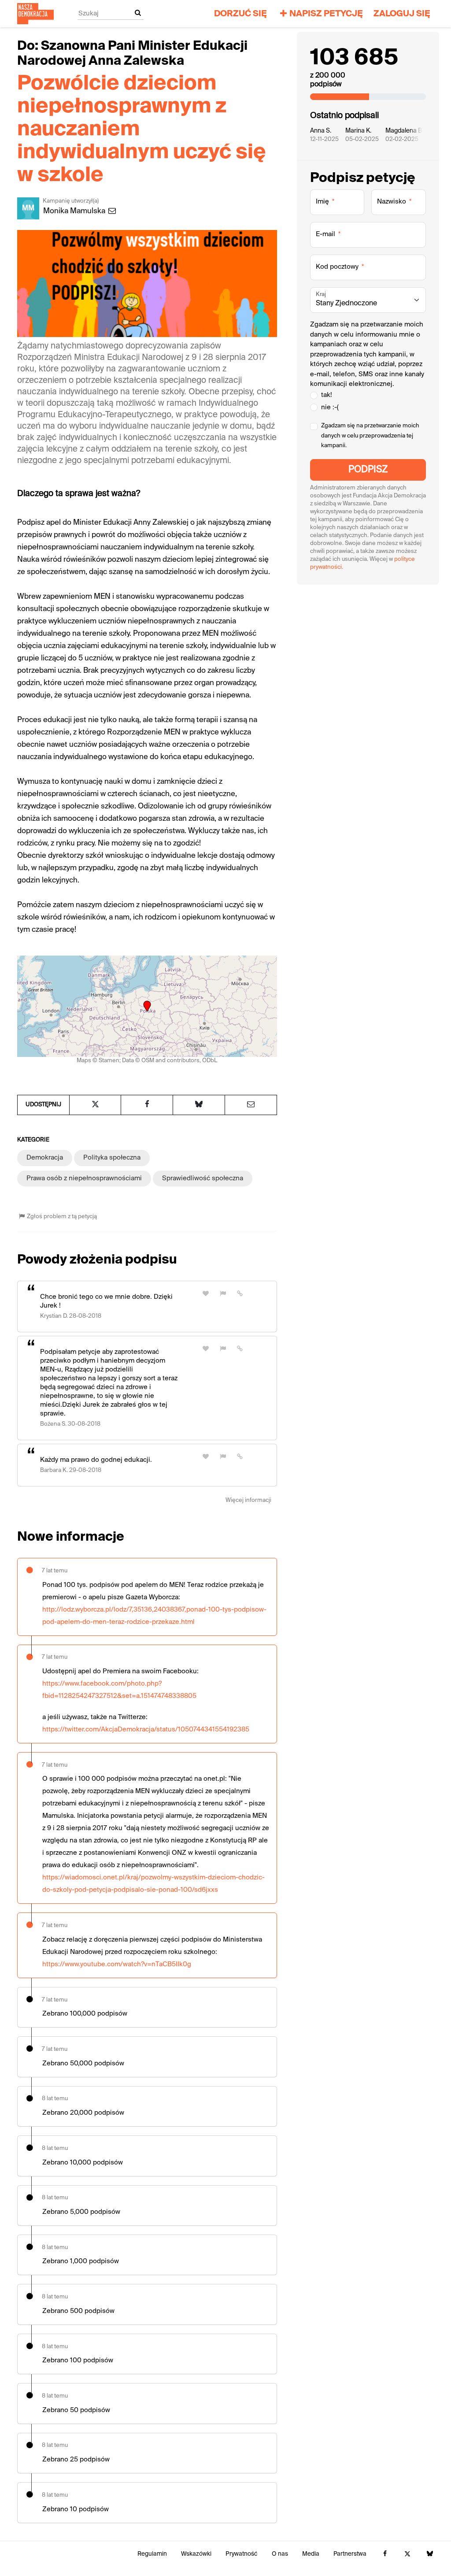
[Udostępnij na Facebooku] (147, 1105)
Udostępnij (43, 1105)
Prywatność (242, 2554)
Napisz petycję (326, 14)
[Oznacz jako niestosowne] (223, 1294)
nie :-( (330, 407)
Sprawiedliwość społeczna (203, 1178)
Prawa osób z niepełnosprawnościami (84, 1178)
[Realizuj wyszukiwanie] (138, 13)
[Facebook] (385, 2554)
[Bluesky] (430, 2554)
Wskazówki (196, 2554)
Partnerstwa (350, 2554)
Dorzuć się (240, 14)
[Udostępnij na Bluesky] (199, 1105)
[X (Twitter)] (407, 2554)
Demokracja (45, 1158)
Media (311, 2554)
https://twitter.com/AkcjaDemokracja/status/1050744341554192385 (146, 1729)
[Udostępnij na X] (95, 1105)
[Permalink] (240, 1294)
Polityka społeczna (112, 1158)
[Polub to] (206, 1294)
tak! (327, 395)
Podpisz (368, 470)
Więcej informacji (248, 1500)
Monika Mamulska (75, 211)
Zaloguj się (402, 14)
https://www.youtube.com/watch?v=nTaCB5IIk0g (117, 1964)
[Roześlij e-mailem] (251, 1105)
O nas (280, 2554)
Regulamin (152, 2554)
